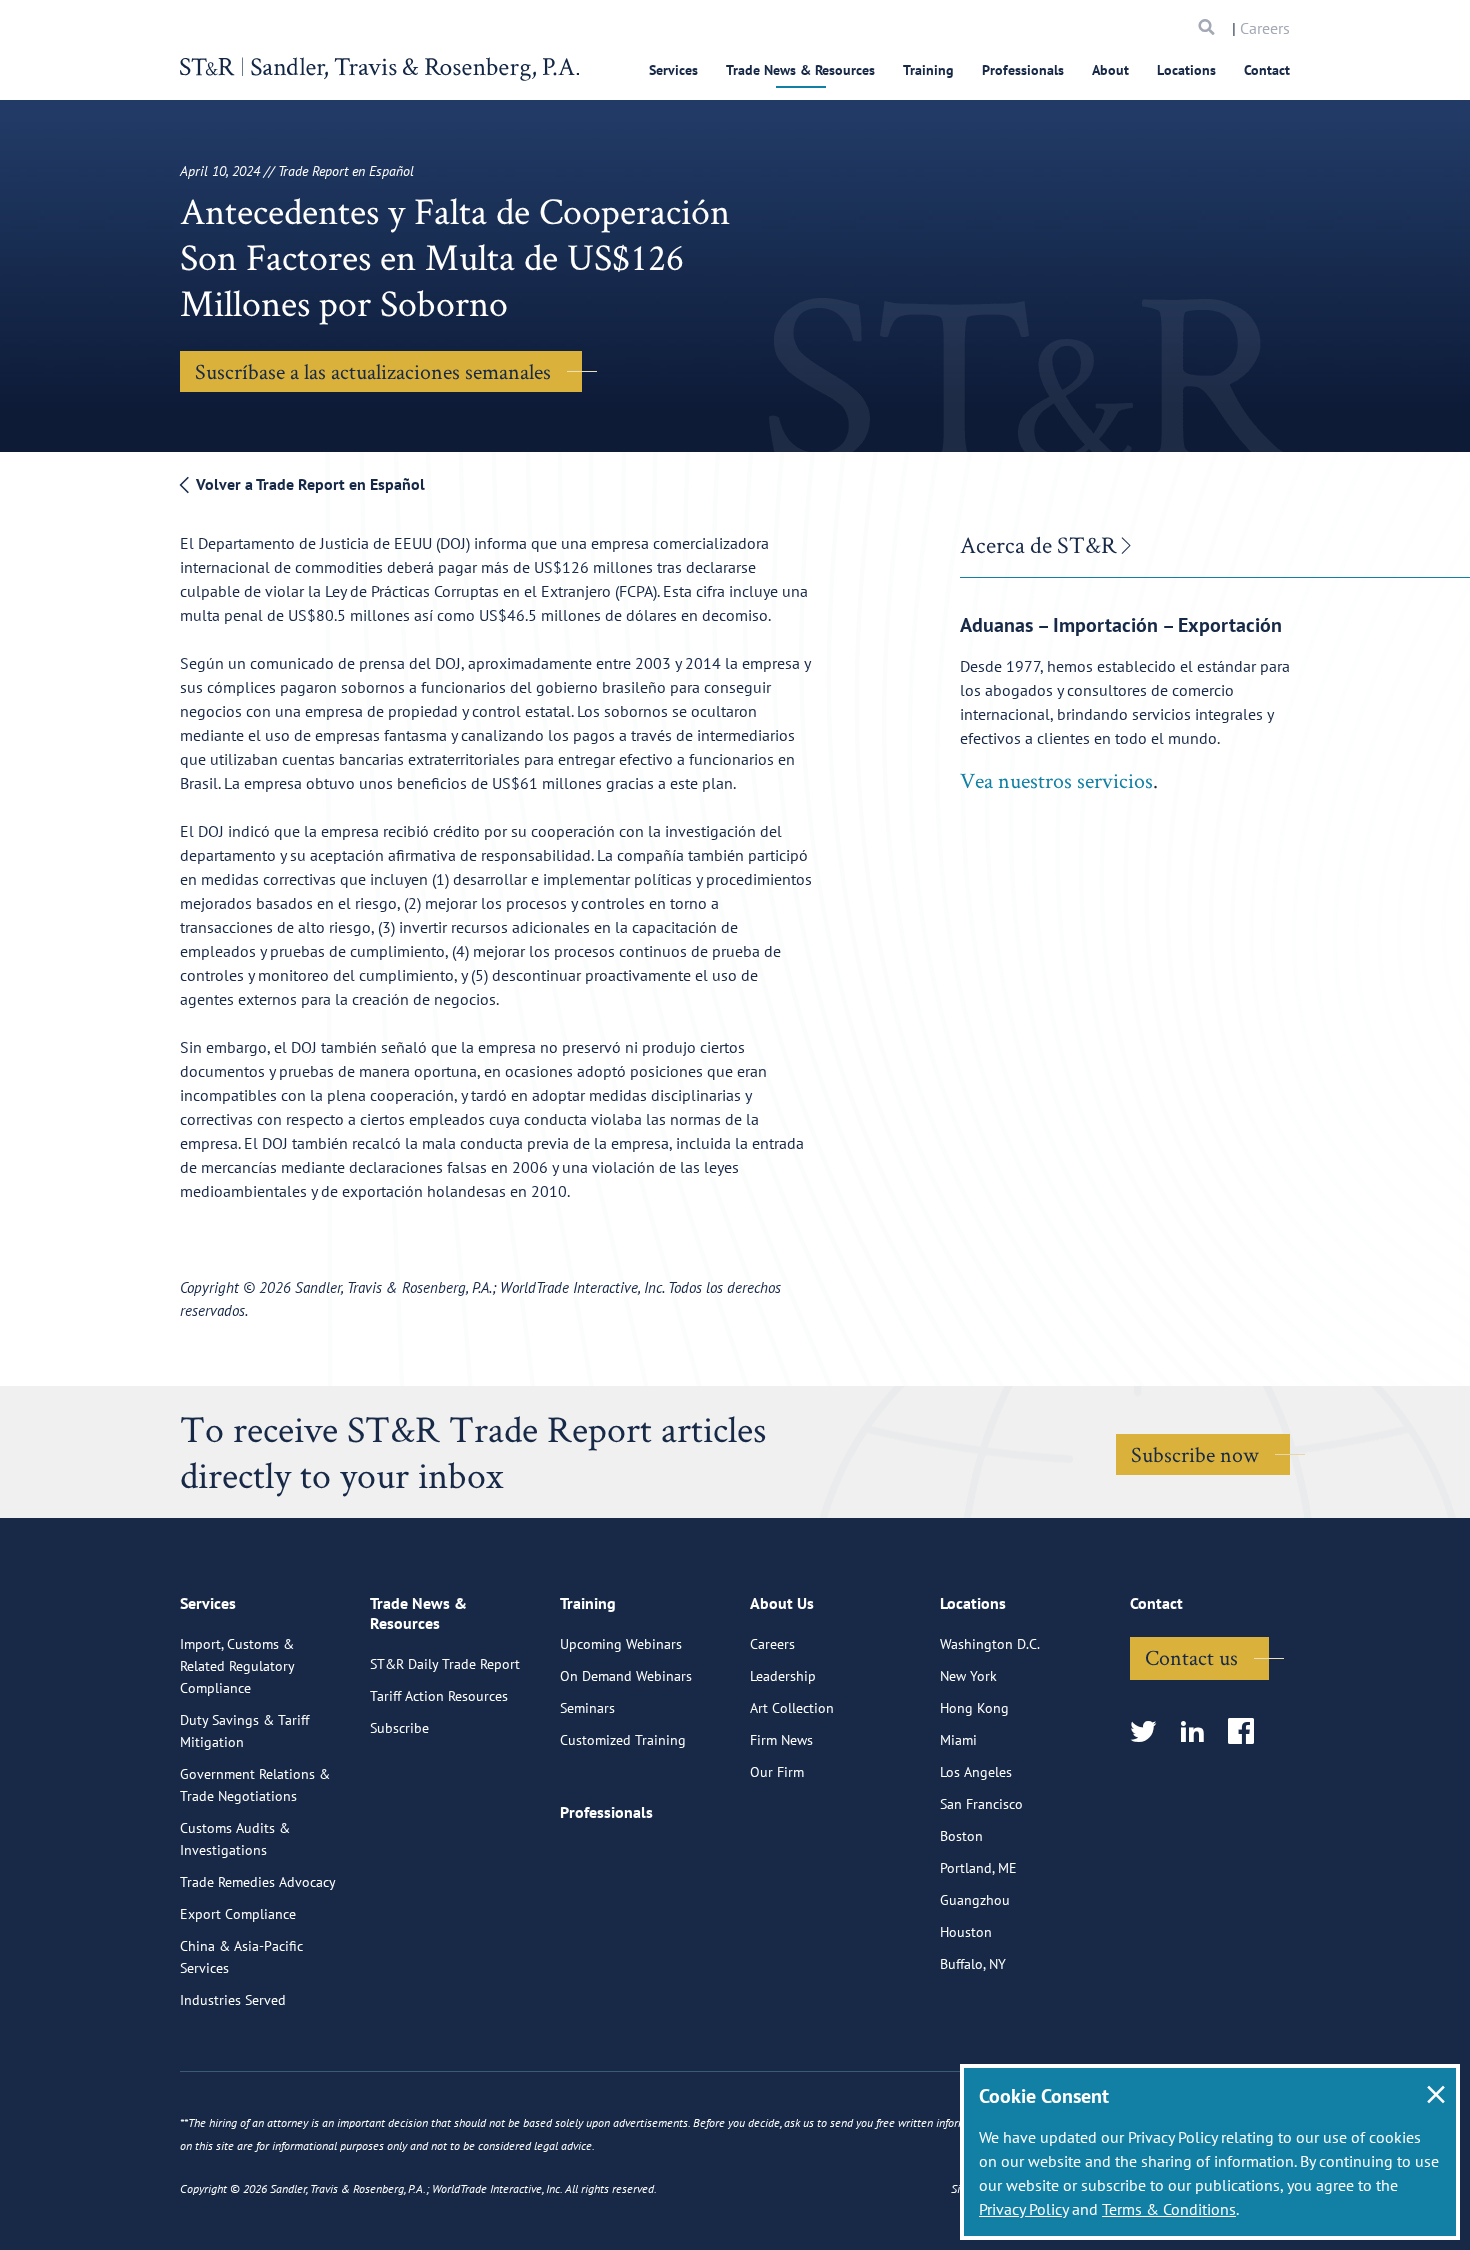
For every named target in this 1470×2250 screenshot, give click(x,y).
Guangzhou (975, 1900)
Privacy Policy (1023, 2209)
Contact (1267, 70)
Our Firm (777, 1772)
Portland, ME (978, 1868)
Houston (966, 1932)
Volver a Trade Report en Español (308, 484)
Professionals (1023, 70)
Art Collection (792, 1708)
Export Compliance (238, 1914)
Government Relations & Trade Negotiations (255, 1785)
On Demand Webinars (626, 1676)
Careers (1265, 28)
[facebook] (1247, 1732)
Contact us (1191, 1657)
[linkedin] (1198, 1732)
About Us (782, 1603)
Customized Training (623, 1740)
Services (673, 70)
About (1110, 70)
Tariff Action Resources (439, 1696)
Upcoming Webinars (621, 1644)
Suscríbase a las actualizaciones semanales (373, 371)
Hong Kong (974, 1708)
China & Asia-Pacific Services (241, 1957)
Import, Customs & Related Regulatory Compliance (237, 1666)
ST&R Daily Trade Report (445, 1664)
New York (968, 1676)
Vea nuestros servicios (1056, 780)
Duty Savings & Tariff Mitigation (244, 1731)
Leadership (783, 1676)
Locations (1186, 70)
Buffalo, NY (973, 1964)
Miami (958, 1740)
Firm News (781, 1740)
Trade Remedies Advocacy (258, 1882)
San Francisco (981, 1804)
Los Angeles (976, 1772)
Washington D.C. (990, 1644)
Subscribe (399, 1728)
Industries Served (233, 2000)
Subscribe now (1195, 1454)
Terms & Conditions (1169, 2209)
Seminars (587, 1708)
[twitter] (1149, 1732)
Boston (961, 1836)
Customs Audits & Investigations (235, 1839)
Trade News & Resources (800, 70)
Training (928, 70)
